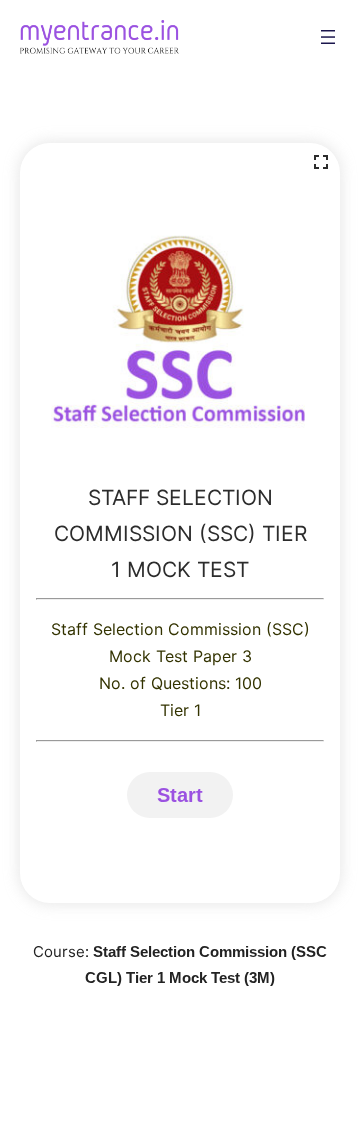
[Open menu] (328, 37)
